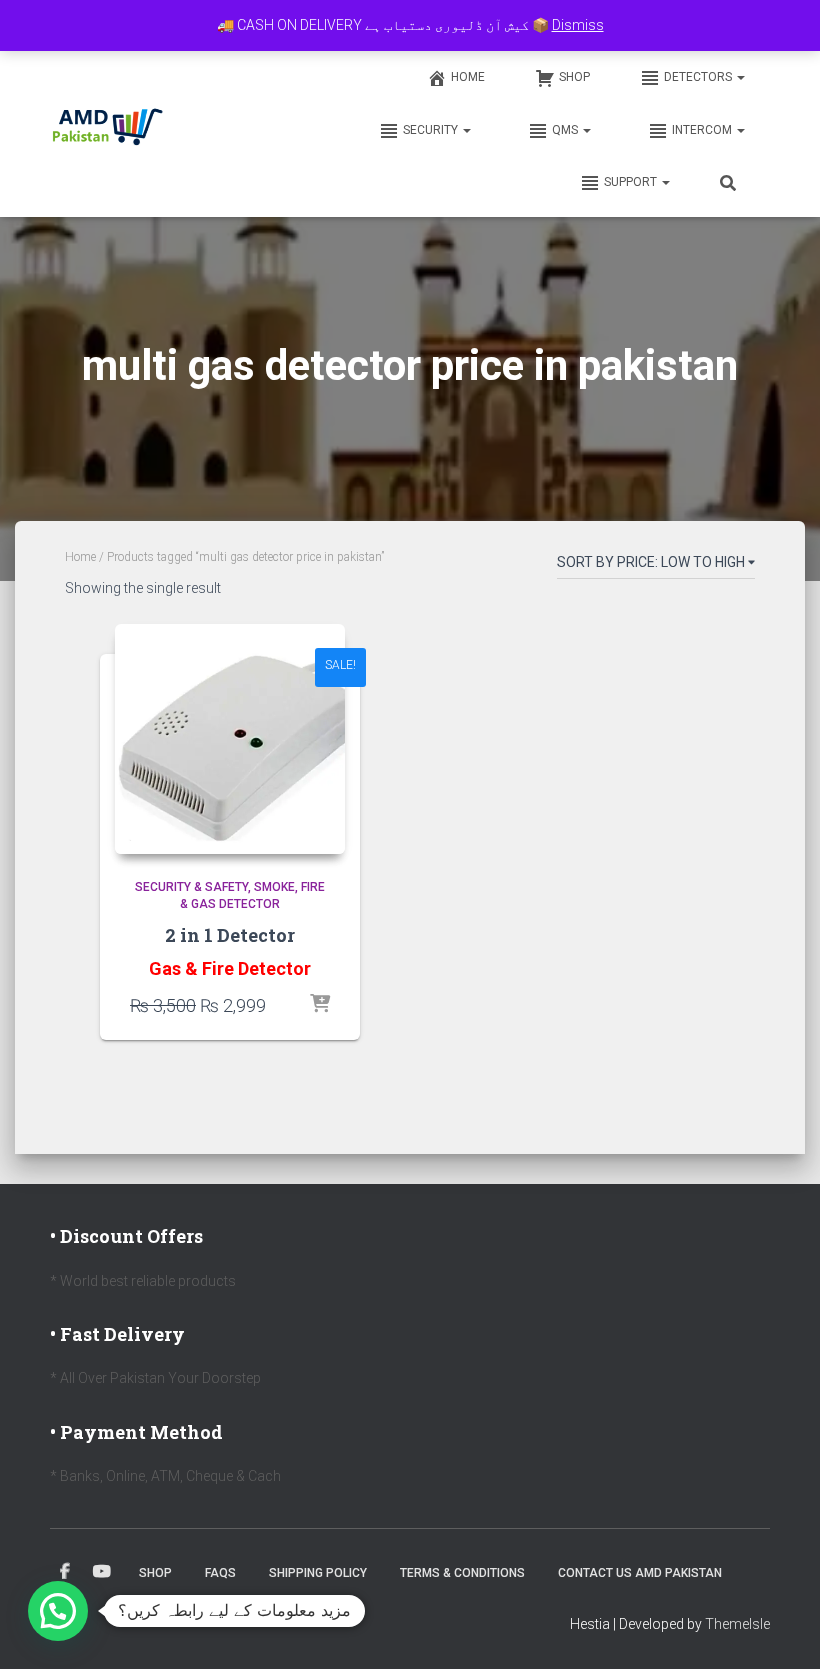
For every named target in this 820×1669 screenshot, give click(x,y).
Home (468, 77)
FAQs (220, 1573)
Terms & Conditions (462, 1573)
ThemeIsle (737, 1624)
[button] (740, 77)
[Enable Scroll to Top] (780, 1629)
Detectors (699, 77)
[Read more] (320, 1005)
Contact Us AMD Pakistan (640, 1573)
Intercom (703, 130)
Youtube (102, 1572)
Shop (574, 77)
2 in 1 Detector (230, 935)
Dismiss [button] (578, 25)
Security (432, 130)
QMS (566, 130)
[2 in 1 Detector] (230, 739)
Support (632, 182)
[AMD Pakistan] (108, 129)
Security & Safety (191, 887)
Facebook (65, 1572)
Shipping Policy (318, 1573)
